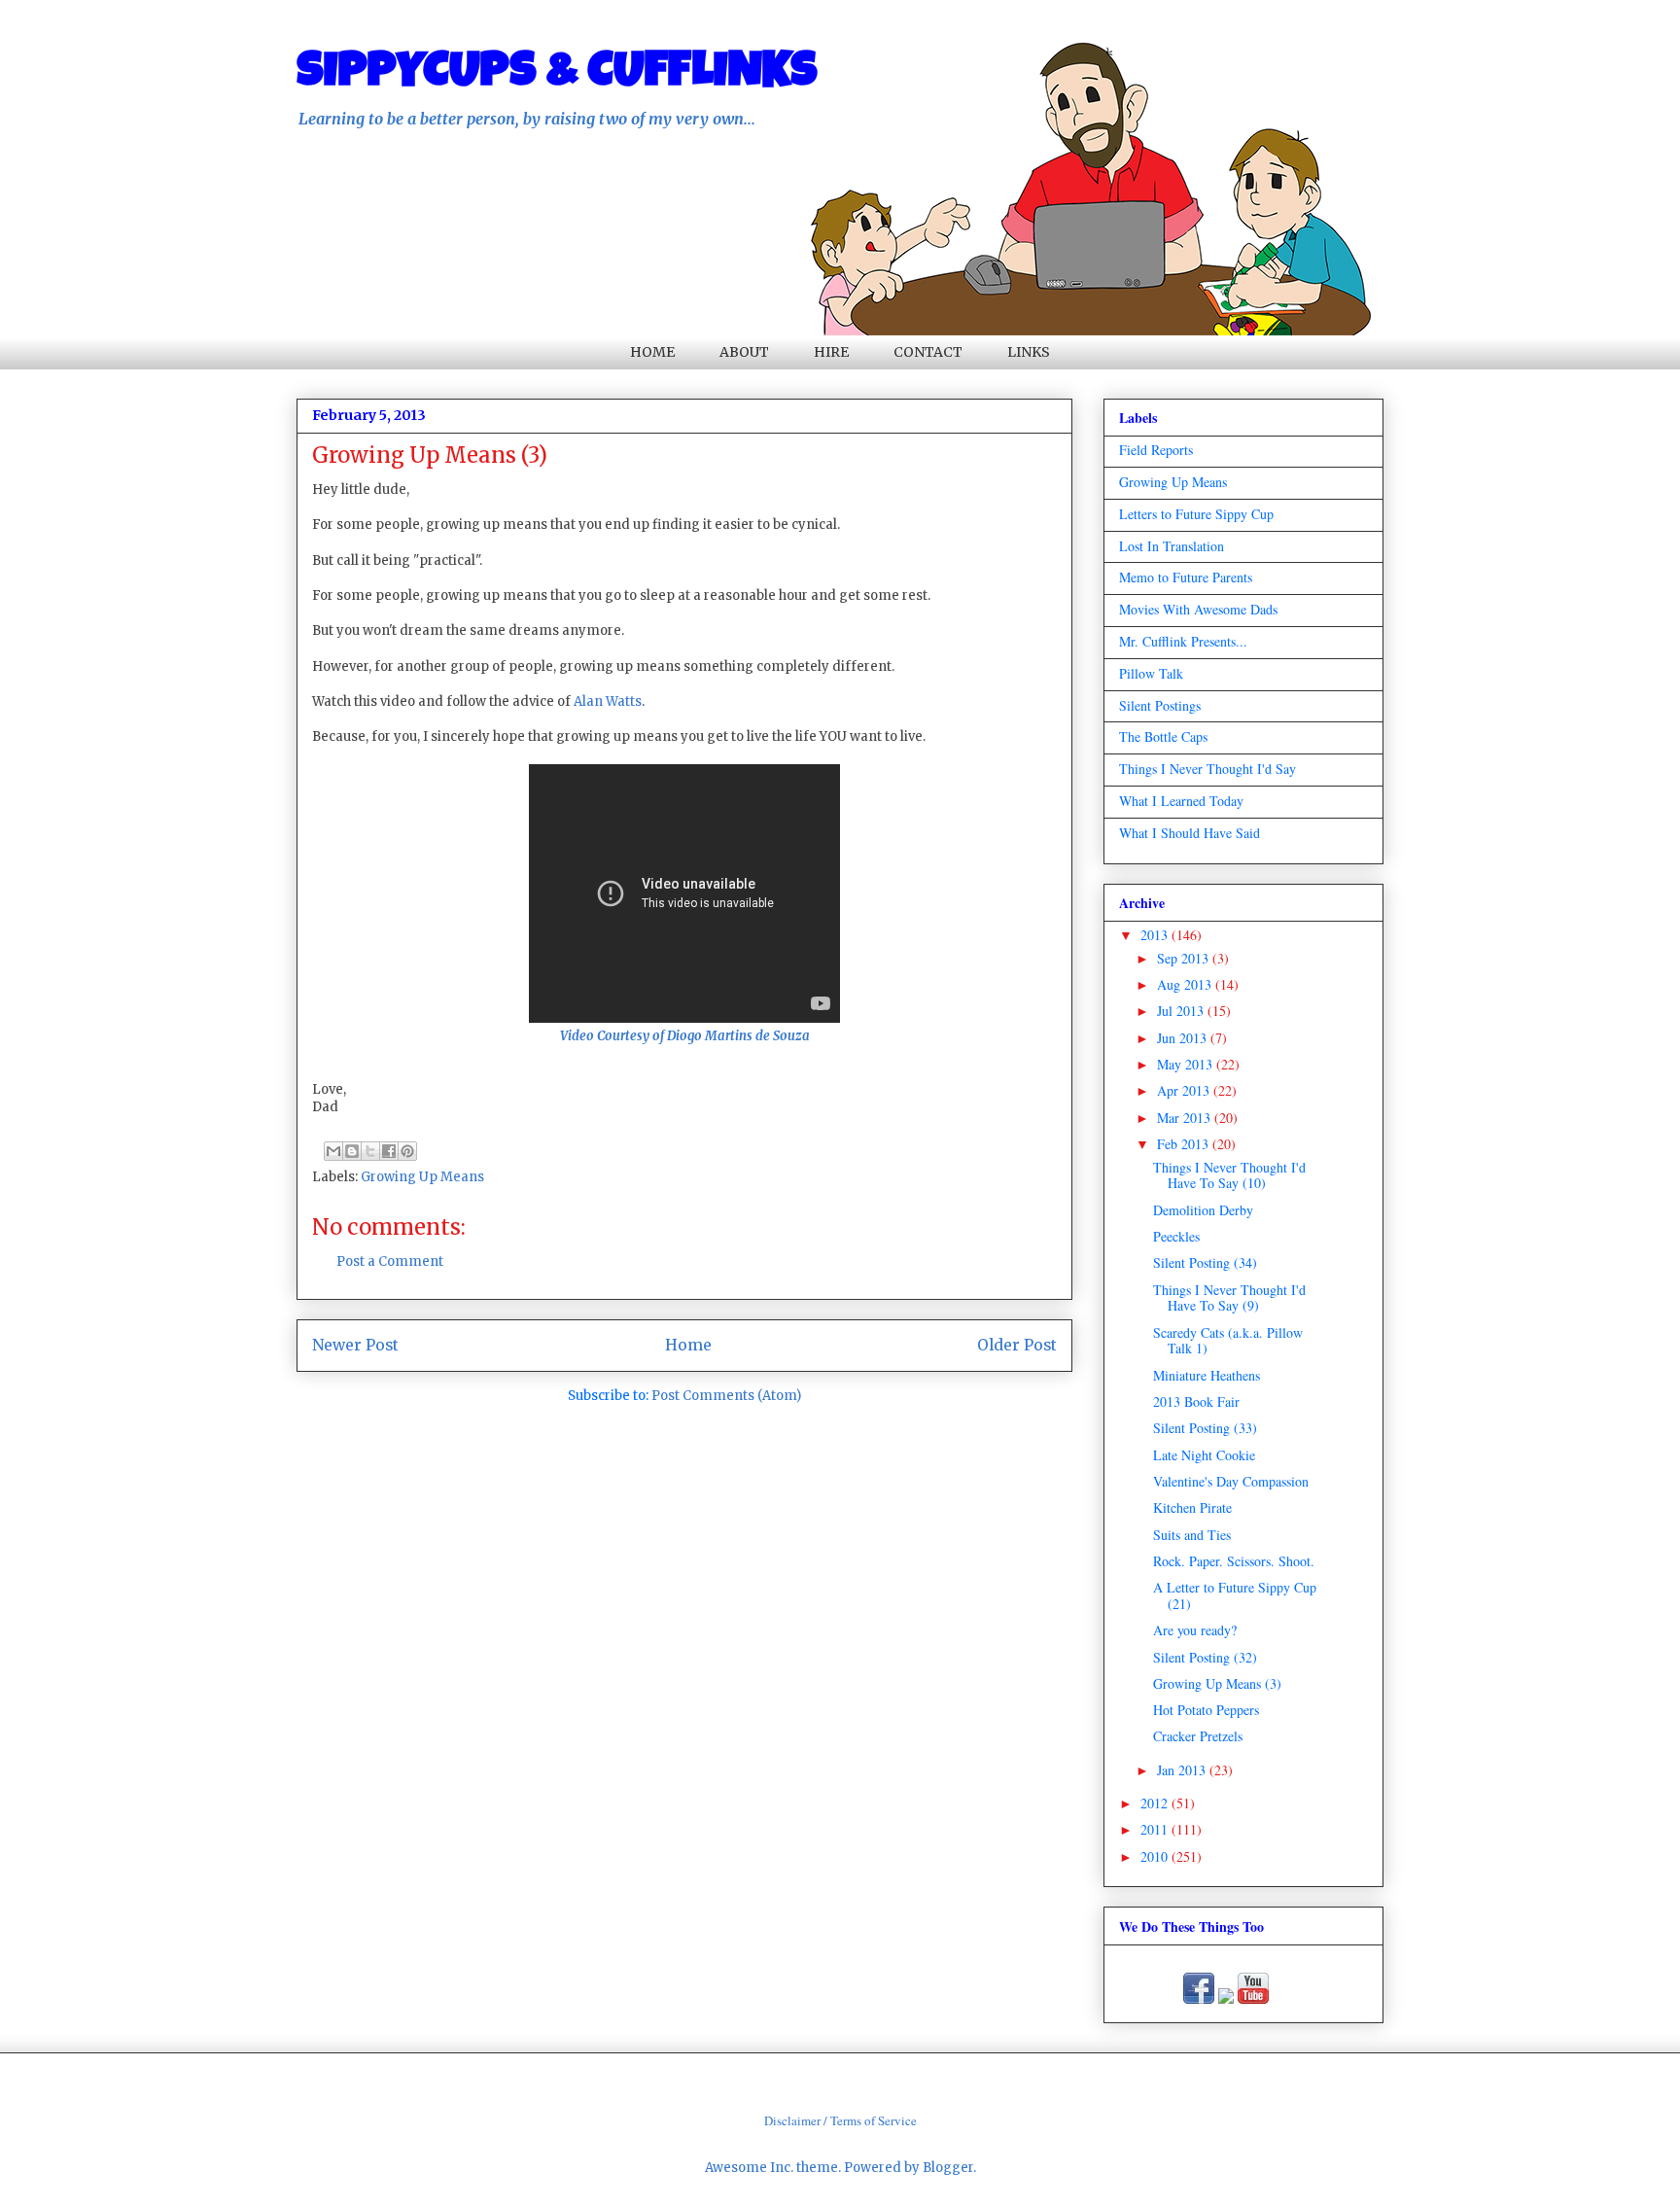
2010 (1156, 1856)
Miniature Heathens (1207, 1375)
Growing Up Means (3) (1217, 1683)
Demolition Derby (1203, 1210)
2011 (1156, 1829)
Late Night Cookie (1204, 1455)
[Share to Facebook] (389, 1151)
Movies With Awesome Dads (1198, 609)
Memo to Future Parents (1186, 577)
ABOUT (744, 352)
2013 (1156, 935)
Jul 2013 (1182, 1011)
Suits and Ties (1192, 1535)
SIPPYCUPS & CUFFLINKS (557, 75)
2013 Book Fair (1196, 1401)
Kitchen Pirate (1192, 1507)
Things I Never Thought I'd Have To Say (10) (1229, 1175)
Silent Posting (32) (1205, 1657)
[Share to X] (370, 1151)
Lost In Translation (1172, 546)
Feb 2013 (1185, 1144)
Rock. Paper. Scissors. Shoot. (1234, 1561)
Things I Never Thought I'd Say (1207, 769)
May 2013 (1187, 1064)
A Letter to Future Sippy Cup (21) (1235, 1595)
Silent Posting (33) (1205, 1428)
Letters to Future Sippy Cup (1196, 514)
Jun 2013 (1184, 1038)
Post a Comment (390, 1261)
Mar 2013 (1186, 1118)
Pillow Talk (1151, 673)
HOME (652, 352)
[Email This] (333, 1151)
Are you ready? (1195, 1630)
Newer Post (355, 1345)
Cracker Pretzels (1198, 1736)
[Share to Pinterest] (407, 1151)
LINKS (1029, 352)
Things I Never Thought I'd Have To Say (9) (1229, 1298)
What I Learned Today (1181, 801)
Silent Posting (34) (1205, 1262)
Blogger (948, 2168)
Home (688, 1345)
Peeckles (1176, 1236)
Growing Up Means (422, 1177)
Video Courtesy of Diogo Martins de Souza (685, 1036)
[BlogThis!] (352, 1151)
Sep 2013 (1185, 958)
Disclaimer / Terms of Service (840, 2120)
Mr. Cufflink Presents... (1183, 641)
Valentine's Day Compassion (1231, 1481)
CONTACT (928, 352)
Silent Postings (1160, 705)
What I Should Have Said (1190, 833)
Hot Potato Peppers (1206, 1710)
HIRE (831, 352)
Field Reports (1156, 450)
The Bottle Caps (1163, 736)
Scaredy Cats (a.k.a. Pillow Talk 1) (1228, 1341)
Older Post (1017, 1345)
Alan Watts (606, 701)
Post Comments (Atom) (726, 1396)
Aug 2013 (1186, 984)
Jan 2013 (1183, 1770)
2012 (1156, 1803)
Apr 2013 (1185, 1090)
